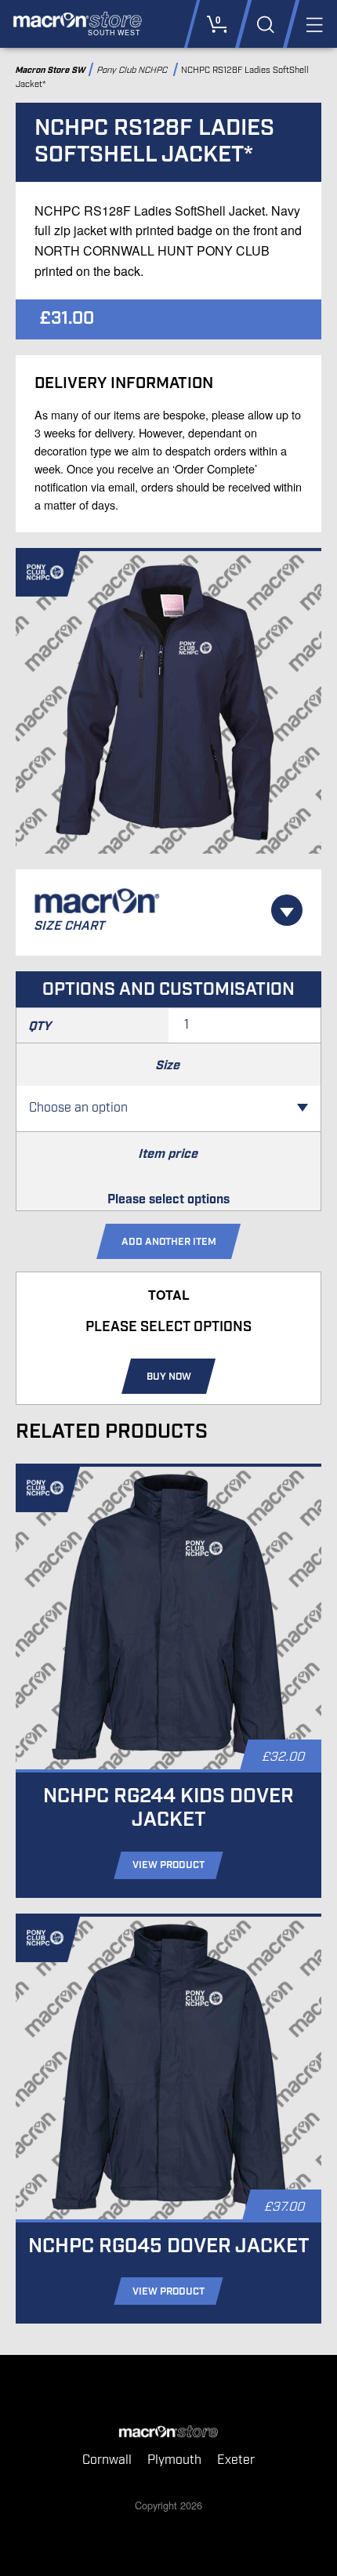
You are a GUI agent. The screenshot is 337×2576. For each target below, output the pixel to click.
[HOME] (168, 2432)
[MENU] (313, 24)
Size (169, 1066)
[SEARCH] (265, 24)
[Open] (287, 910)
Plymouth (174, 2460)
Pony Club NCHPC (134, 70)
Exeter (236, 2460)
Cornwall (107, 2460)
